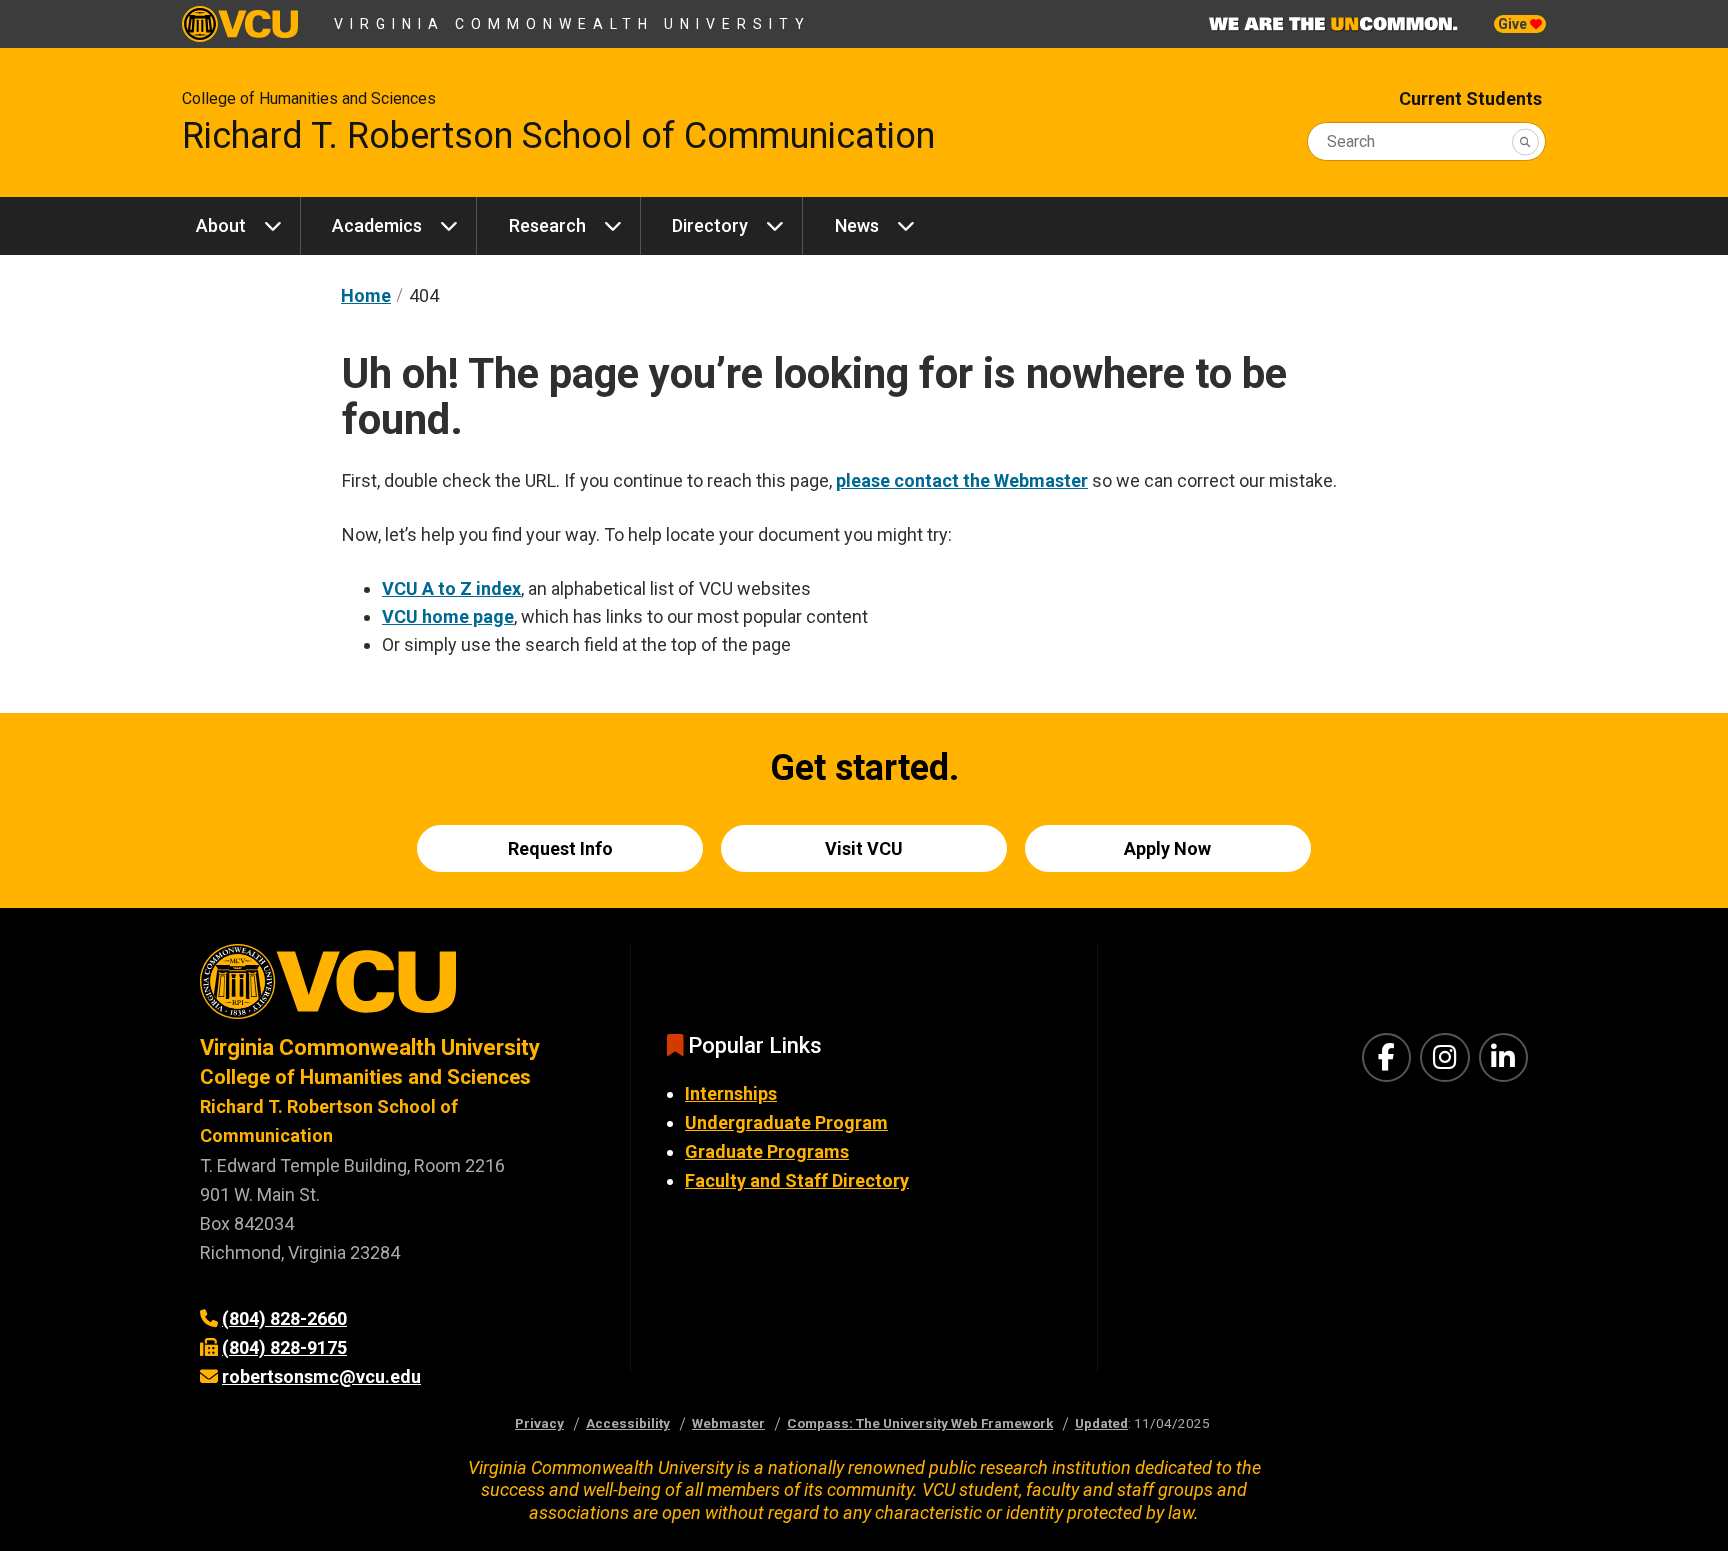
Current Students (1470, 98)
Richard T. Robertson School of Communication (558, 136)
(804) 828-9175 (284, 1347)
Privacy (539, 1423)
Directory (710, 225)
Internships (731, 1093)
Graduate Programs (767, 1151)
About (221, 225)
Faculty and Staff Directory (797, 1180)
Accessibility (628, 1423)
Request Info (560, 848)
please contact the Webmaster (962, 480)
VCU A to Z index (451, 588)
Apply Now (1167, 848)
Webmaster (728, 1423)
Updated (1101, 1423)
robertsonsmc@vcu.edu (321, 1376)
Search (1351, 141)
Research (547, 225)
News (857, 225)
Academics (377, 225)
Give (1514, 24)
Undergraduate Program (786, 1122)
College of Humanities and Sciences (309, 98)
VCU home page (448, 616)
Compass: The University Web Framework (920, 1423)
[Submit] (1525, 141)
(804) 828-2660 (284, 1318)
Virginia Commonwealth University (572, 24)
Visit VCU (864, 848)
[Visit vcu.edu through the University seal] (397, 988)
